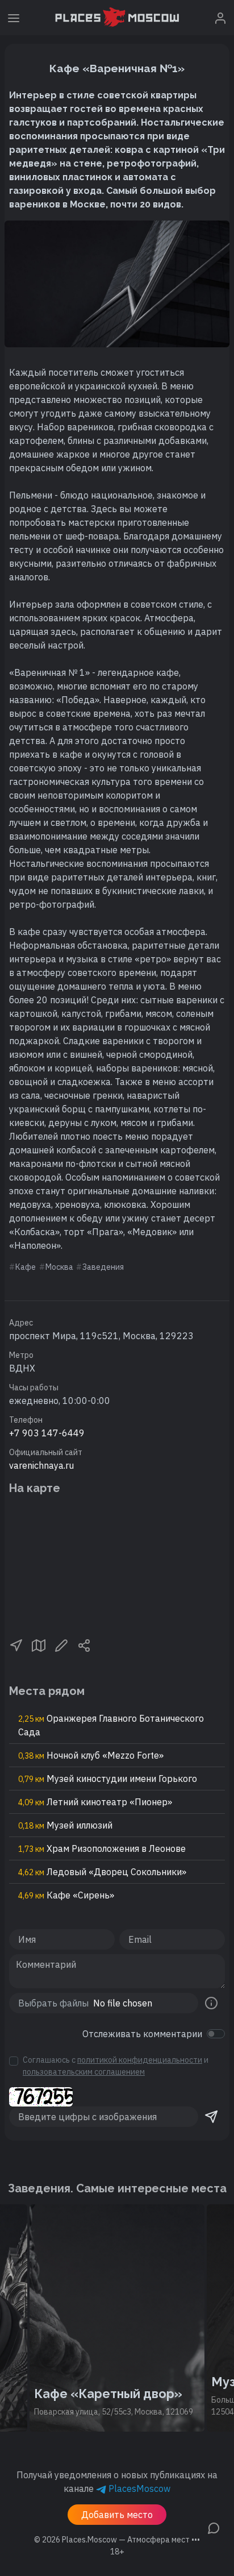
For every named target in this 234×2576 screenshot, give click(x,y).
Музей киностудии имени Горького (108, 1779)
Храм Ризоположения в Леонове (102, 1848)
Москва (59, 1267)
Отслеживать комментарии (142, 2034)
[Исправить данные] (61, 1645)
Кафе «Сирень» (66, 1895)
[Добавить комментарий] (214, 2527)
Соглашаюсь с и (116, 2066)
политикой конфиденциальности (140, 2060)
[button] (16, 1645)
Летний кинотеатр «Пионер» (95, 1802)
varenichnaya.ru (41, 1465)
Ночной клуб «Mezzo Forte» (91, 1755)
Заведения (103, 1267)
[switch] (216, 2034)
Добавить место (117, 2515)
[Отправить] (211, 2117)
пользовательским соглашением (84, 2072)
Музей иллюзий (65, 1825)
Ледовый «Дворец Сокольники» (102, 1872)
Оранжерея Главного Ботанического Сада (111, 1725)
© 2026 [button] (117, 2540)
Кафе (26, 1267)
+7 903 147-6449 (47, 1433)
